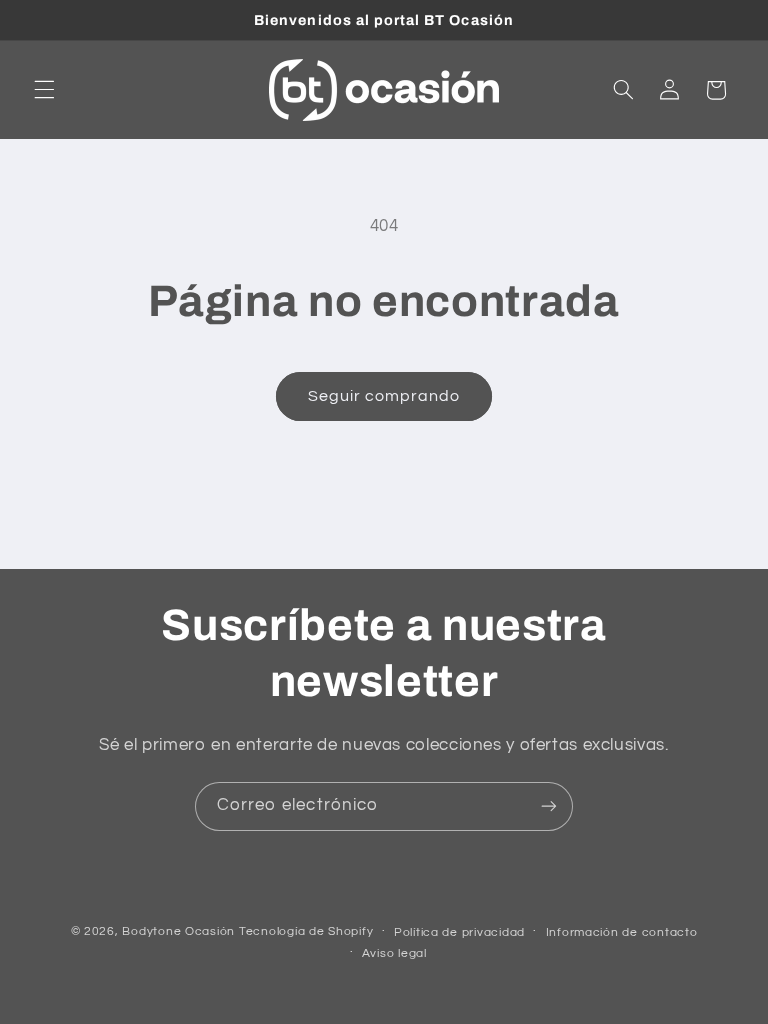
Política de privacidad (459, 932)
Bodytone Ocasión (178, 931)
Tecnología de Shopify (306, 931)
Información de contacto (622, 932)
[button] (44, 90)
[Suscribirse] (549, 806)
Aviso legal (394, 953)
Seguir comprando (384, 396)
